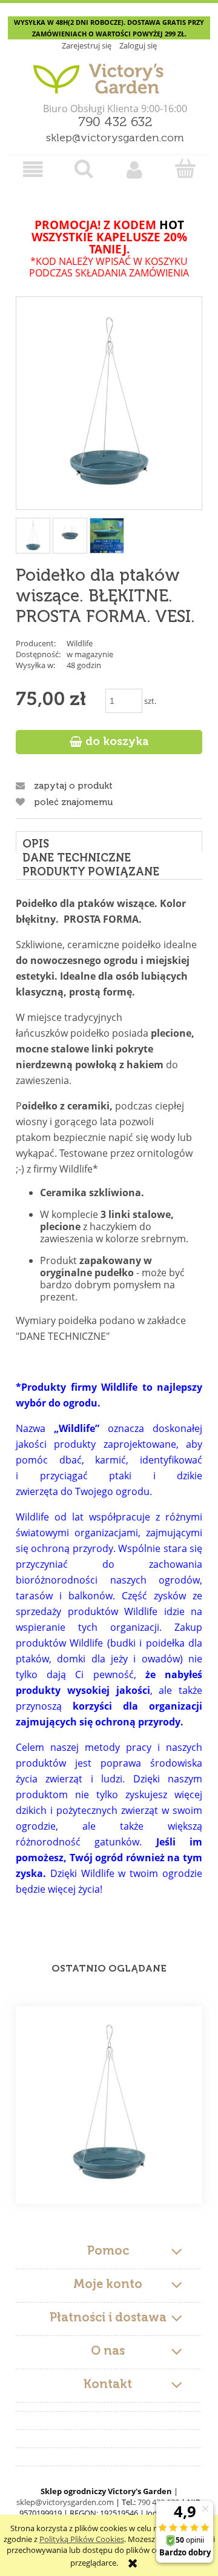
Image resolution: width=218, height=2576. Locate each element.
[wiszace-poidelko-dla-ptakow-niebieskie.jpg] (33, 536)
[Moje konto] (134, 169)
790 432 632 (115, 122)
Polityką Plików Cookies (82, 2539)
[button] (33, 169)
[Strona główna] (109, 74)
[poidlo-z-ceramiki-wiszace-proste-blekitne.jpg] (107, 535)
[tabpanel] (109, 1409)
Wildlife (80, 643)
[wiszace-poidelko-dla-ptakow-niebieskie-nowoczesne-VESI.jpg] (70, 535)
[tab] (109, 841)
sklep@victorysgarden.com (115, 138)
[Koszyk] (185, 169)
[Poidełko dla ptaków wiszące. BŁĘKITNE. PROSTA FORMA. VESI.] (109, 2105)
